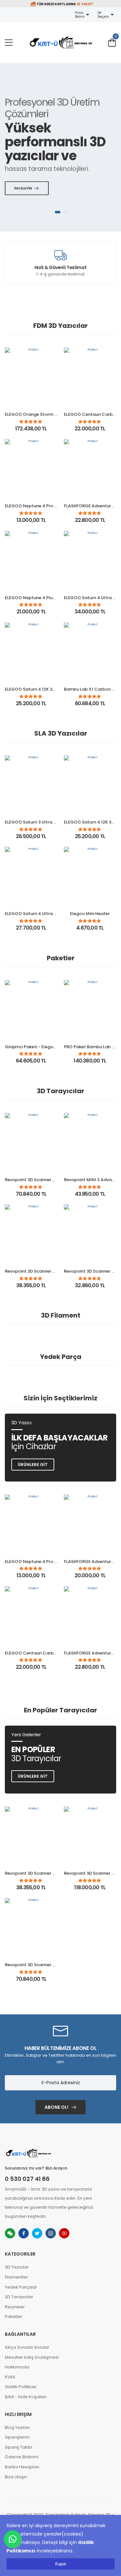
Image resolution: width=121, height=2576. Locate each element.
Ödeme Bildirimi (22, 2457)
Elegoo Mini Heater (90, 914)
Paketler (14, 2317)
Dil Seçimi (104, 15)
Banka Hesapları (22, 2467)
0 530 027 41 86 (27, 2179)
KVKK (10, 2377)
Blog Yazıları (17, 2427)
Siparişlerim (17, 2437)
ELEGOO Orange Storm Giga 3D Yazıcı (45, 414)
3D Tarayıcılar (19, 2297)
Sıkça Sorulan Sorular (27, 2347)
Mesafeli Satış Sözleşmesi (32, 2357)
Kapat (61, 2564)
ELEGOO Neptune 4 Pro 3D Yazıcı (39, 506)
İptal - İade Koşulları (26, 2397)
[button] (58, 212)
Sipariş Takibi (19, 2447)
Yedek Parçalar (21, 2287)
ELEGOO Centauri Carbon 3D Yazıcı (42, 1653)
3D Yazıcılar (17, 2267)
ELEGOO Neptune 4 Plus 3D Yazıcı (40, 598)
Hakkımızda (17, 2367)
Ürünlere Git (33, 1465)
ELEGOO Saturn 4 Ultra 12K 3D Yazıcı (43, 914)
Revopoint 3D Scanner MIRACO (37, 1180)
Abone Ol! (56, 2107)
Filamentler (16, 2277)
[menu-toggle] (9, 43)
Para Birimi (81, 15)
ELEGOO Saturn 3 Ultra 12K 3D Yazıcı (43, 822)
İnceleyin (23, 188)
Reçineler (15, 2307)
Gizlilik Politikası (21, 2387)
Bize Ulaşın (16, 2477)
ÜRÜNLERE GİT (33, 1776)
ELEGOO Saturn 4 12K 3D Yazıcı (37, 689)
